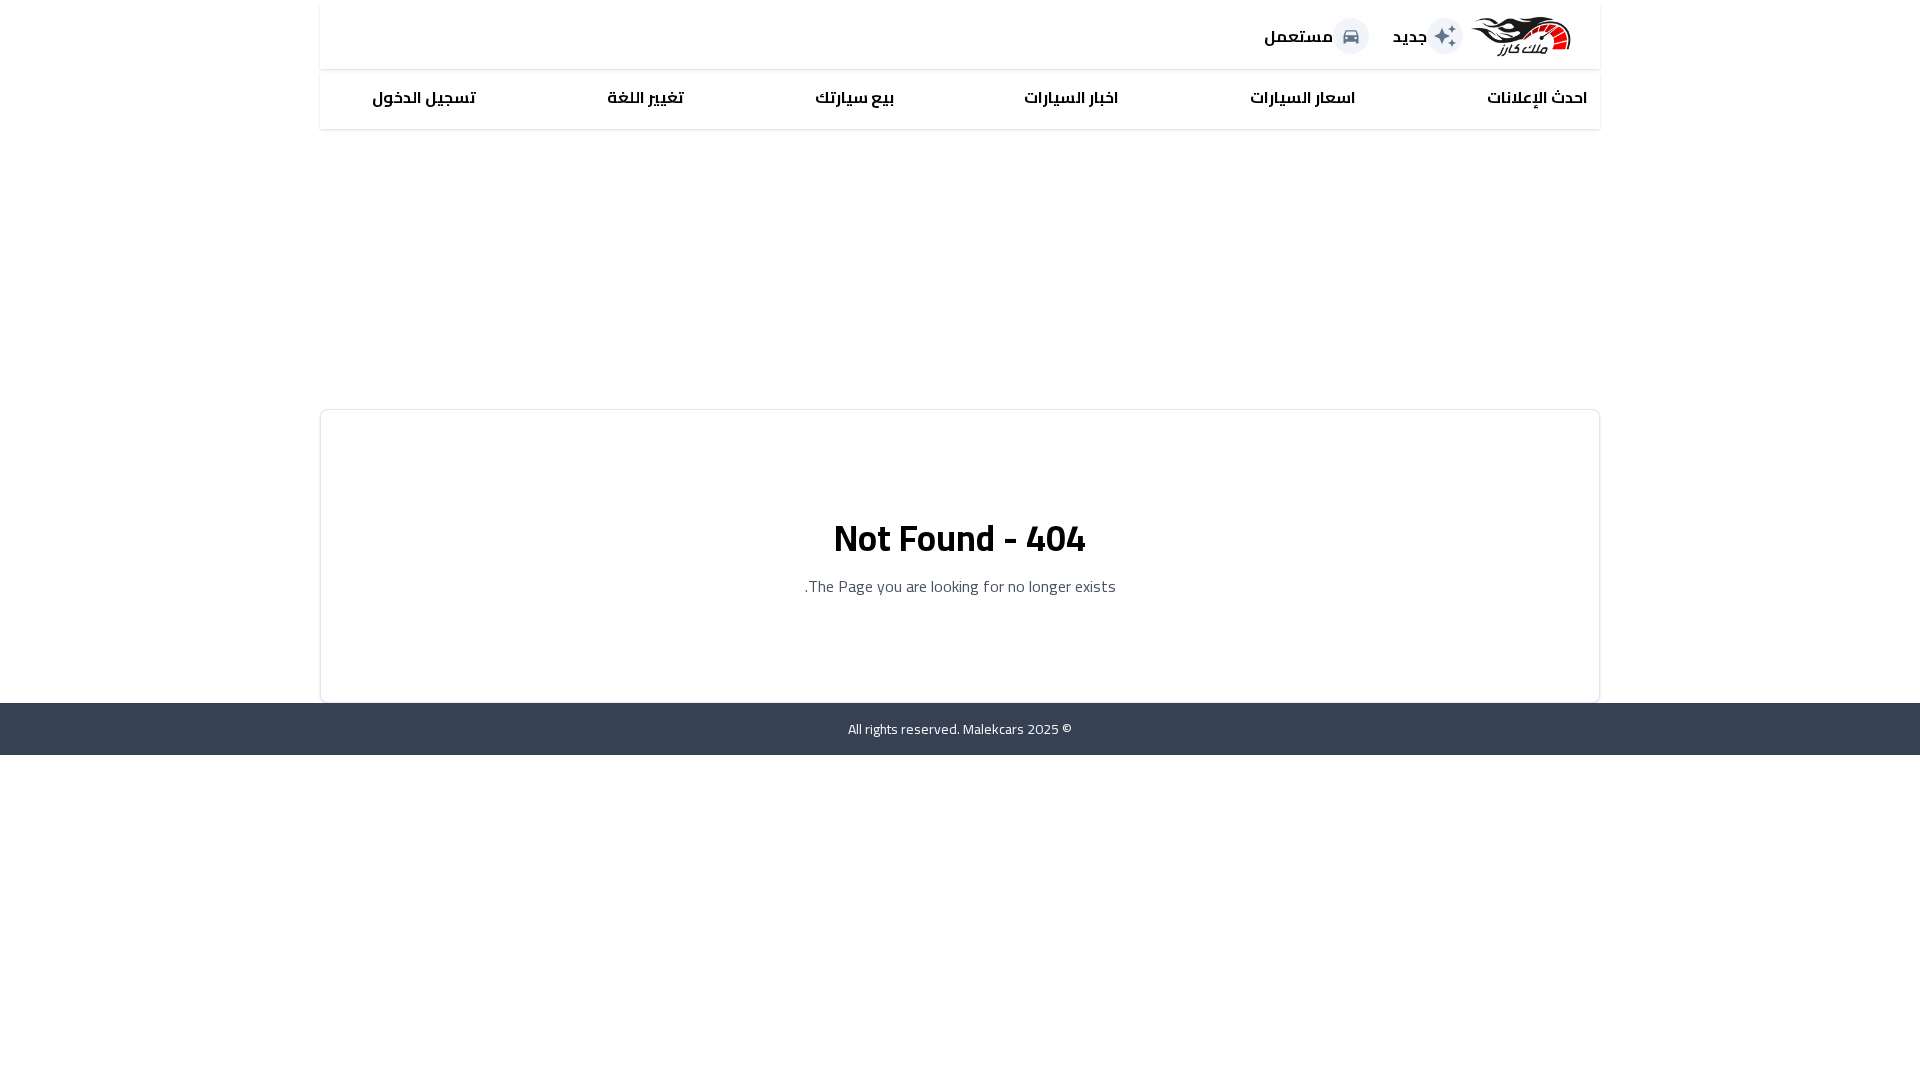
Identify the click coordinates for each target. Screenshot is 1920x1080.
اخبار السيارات (1071, 97)
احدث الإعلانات (1537, 97)
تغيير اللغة (645, 97)
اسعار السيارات (1303, 97)
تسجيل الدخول (424, 97)
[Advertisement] (1000, 269)
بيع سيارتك (854, 97)
